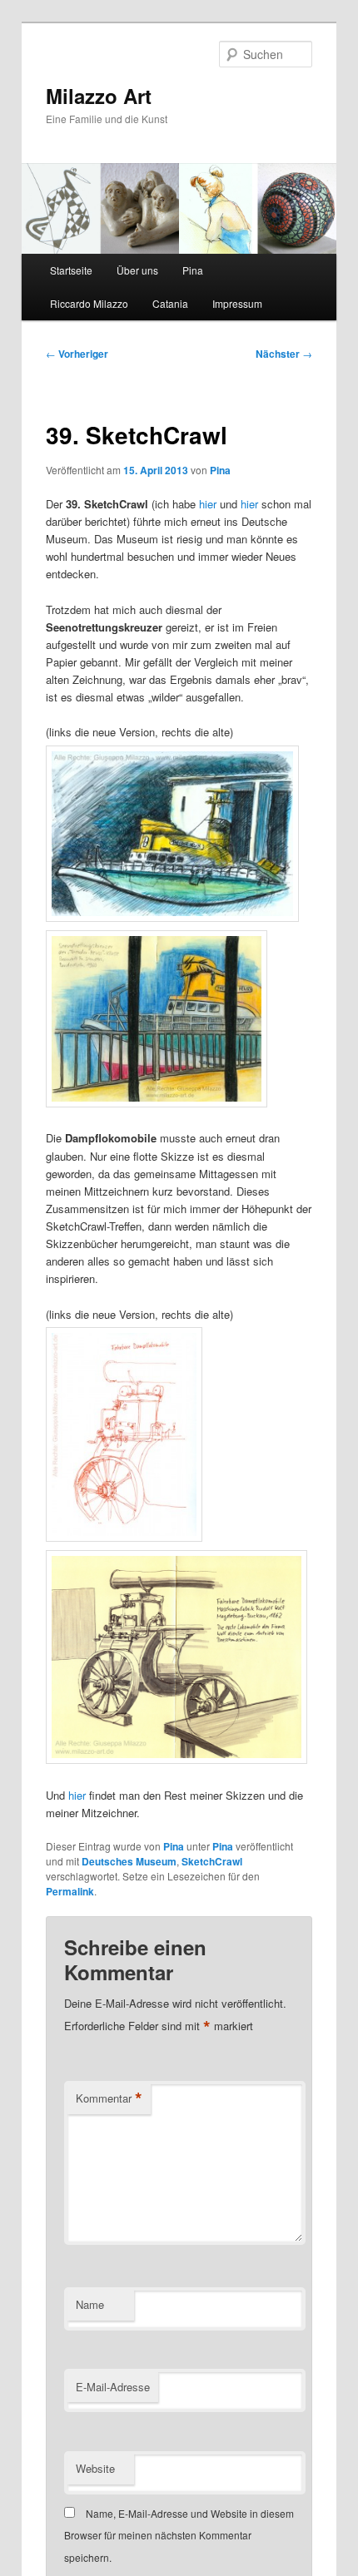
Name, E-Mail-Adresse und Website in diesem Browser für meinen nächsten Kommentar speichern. (179, 2535)
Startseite (71, 270)
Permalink (70, 1891)
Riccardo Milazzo (89, 303)
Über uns (137, 270)
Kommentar (109, 2098)
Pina (193, 270)
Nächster (284, 354)
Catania (170, 303)
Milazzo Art (99, 96)
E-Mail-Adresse (113, 2387)
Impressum (237, 303)
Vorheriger (77, 354)
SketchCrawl (212, 1861)
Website (95, 2468)
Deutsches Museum (129, 1861)
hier (208, 504)
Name (90, 2304)
